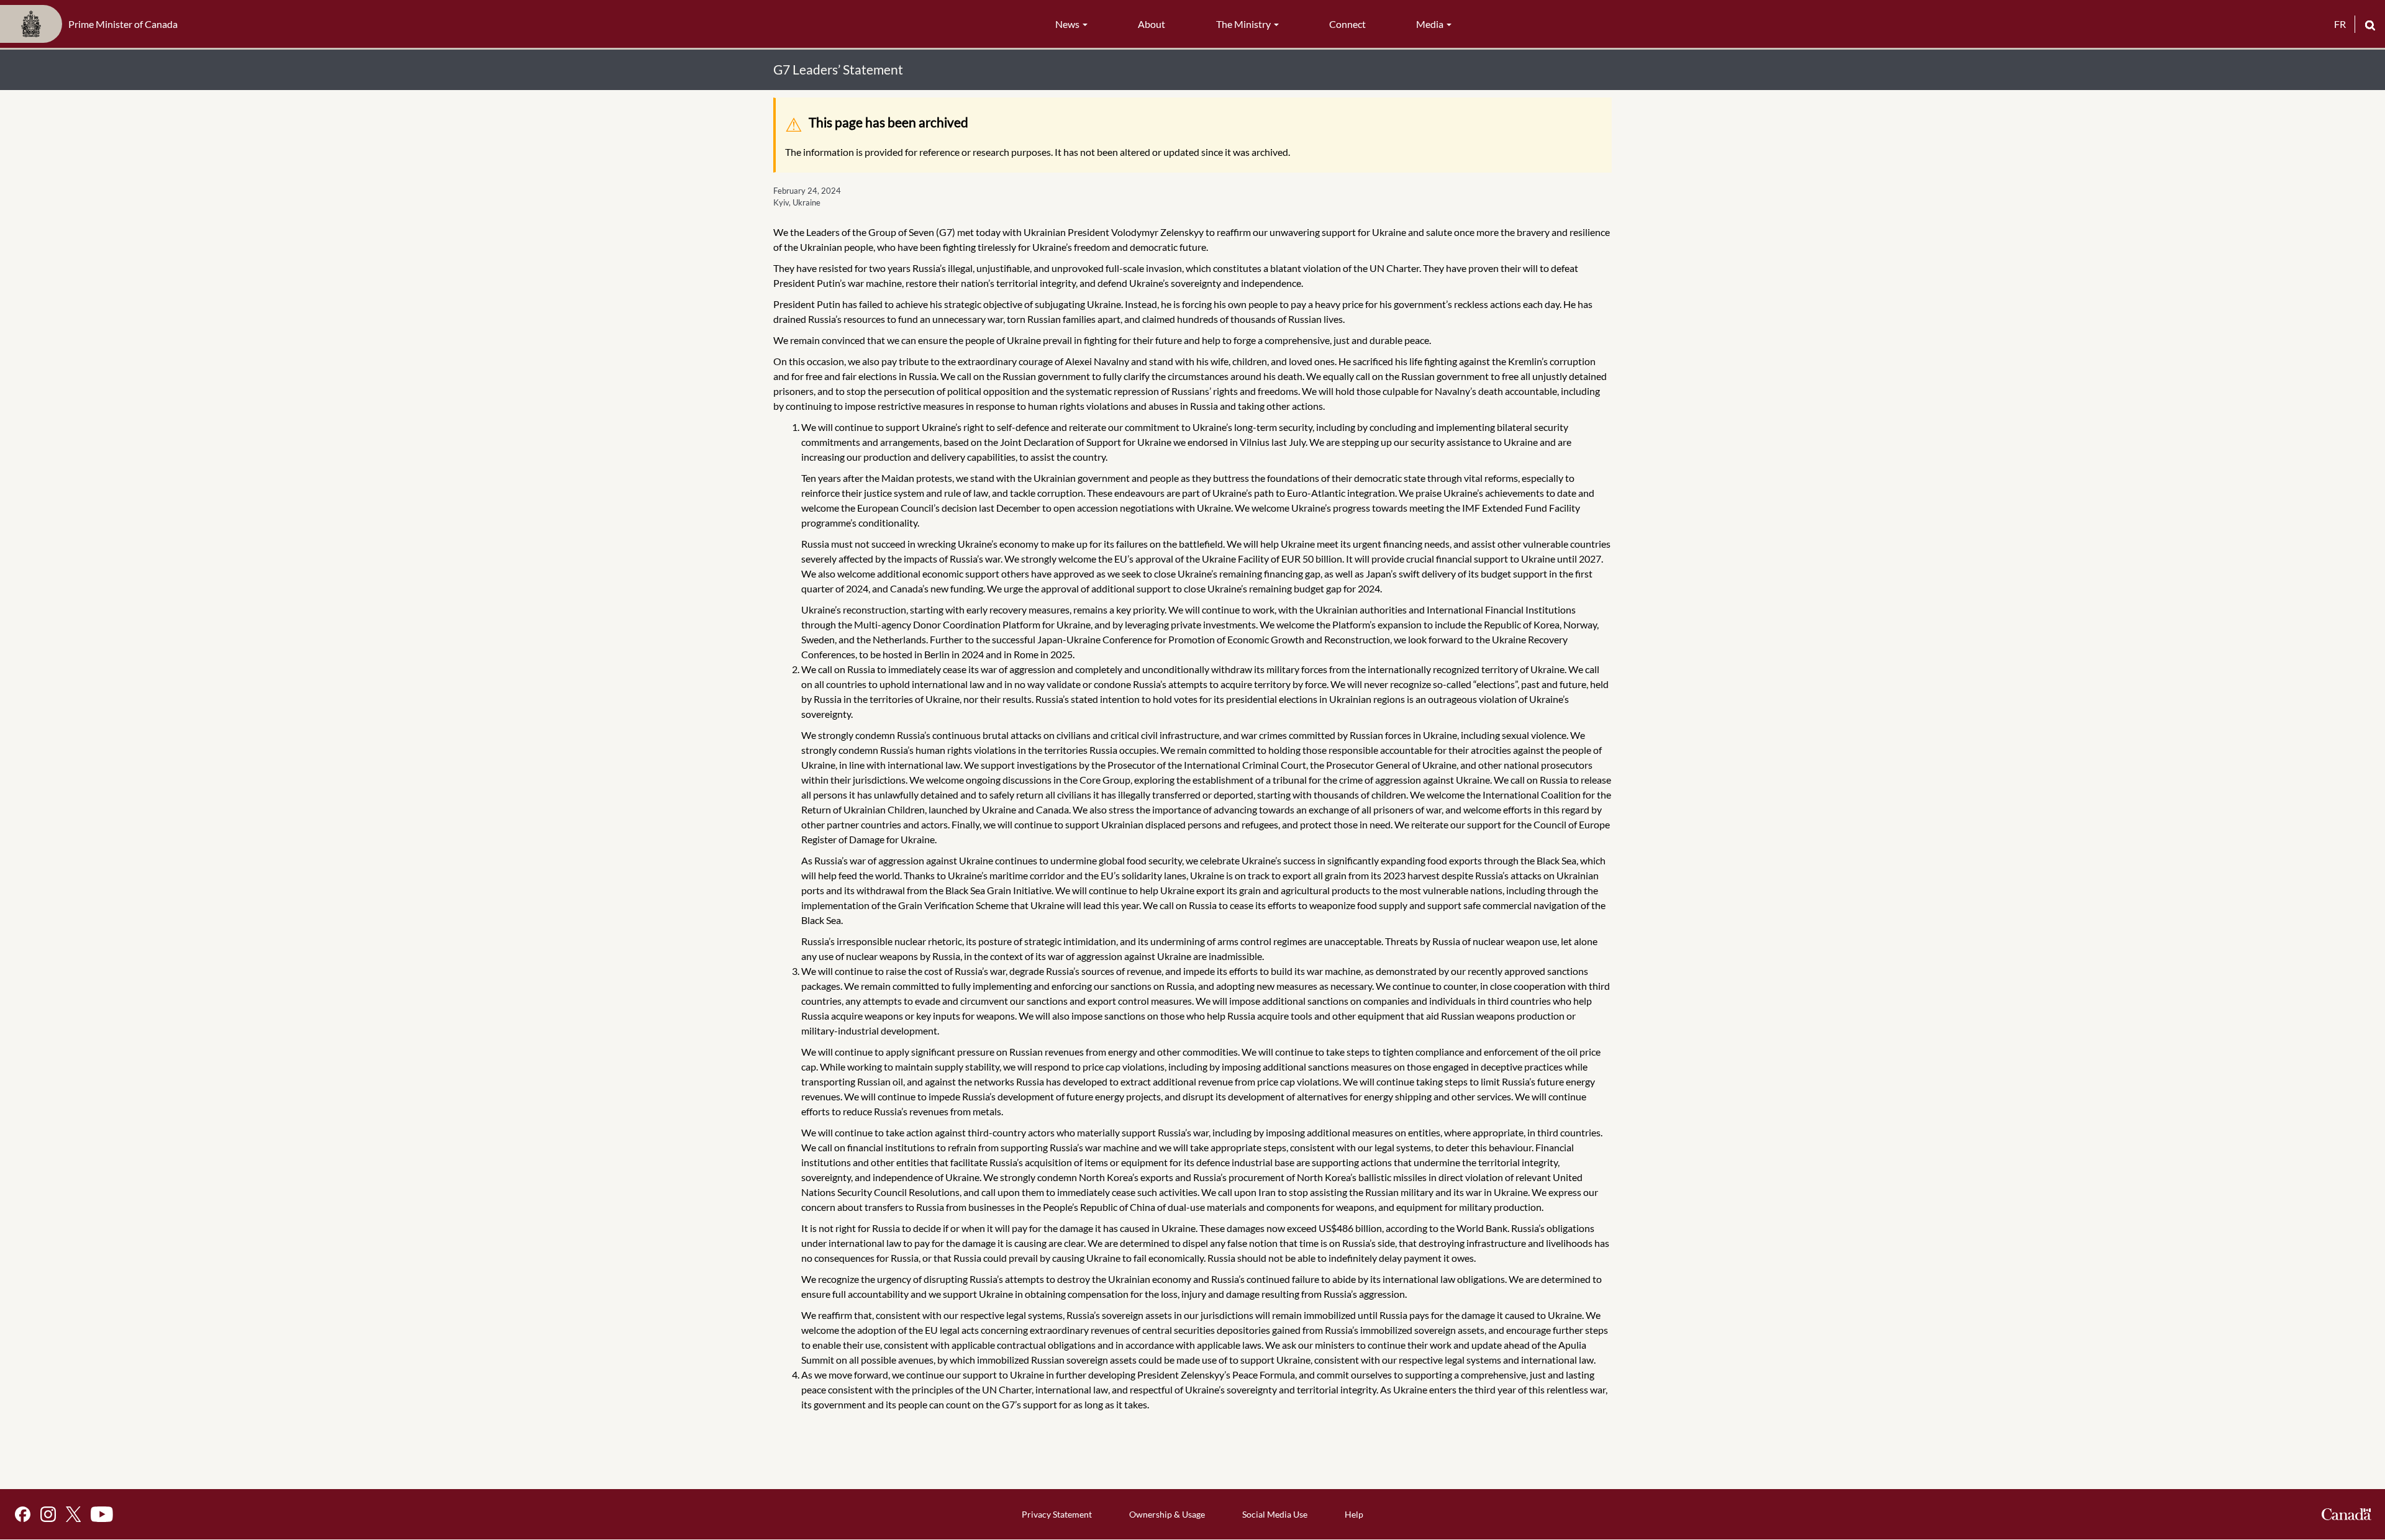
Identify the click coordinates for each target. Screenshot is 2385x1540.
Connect (1347, 24)
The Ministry (1244, 24)
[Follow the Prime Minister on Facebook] (23, 1514)
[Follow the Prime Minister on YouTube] (102, 1514)
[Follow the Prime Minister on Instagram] (48, 1514)
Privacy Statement (1057, 1514)
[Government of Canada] (2346, 1514)
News (1068, 24)
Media (1431, 24)
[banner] (93, 24)
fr (2340, 24)
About (1152, 24)
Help (1354, 1514)
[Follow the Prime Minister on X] (73, 1514)
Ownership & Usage (1167, 1514)
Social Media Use (1275, 1514)
